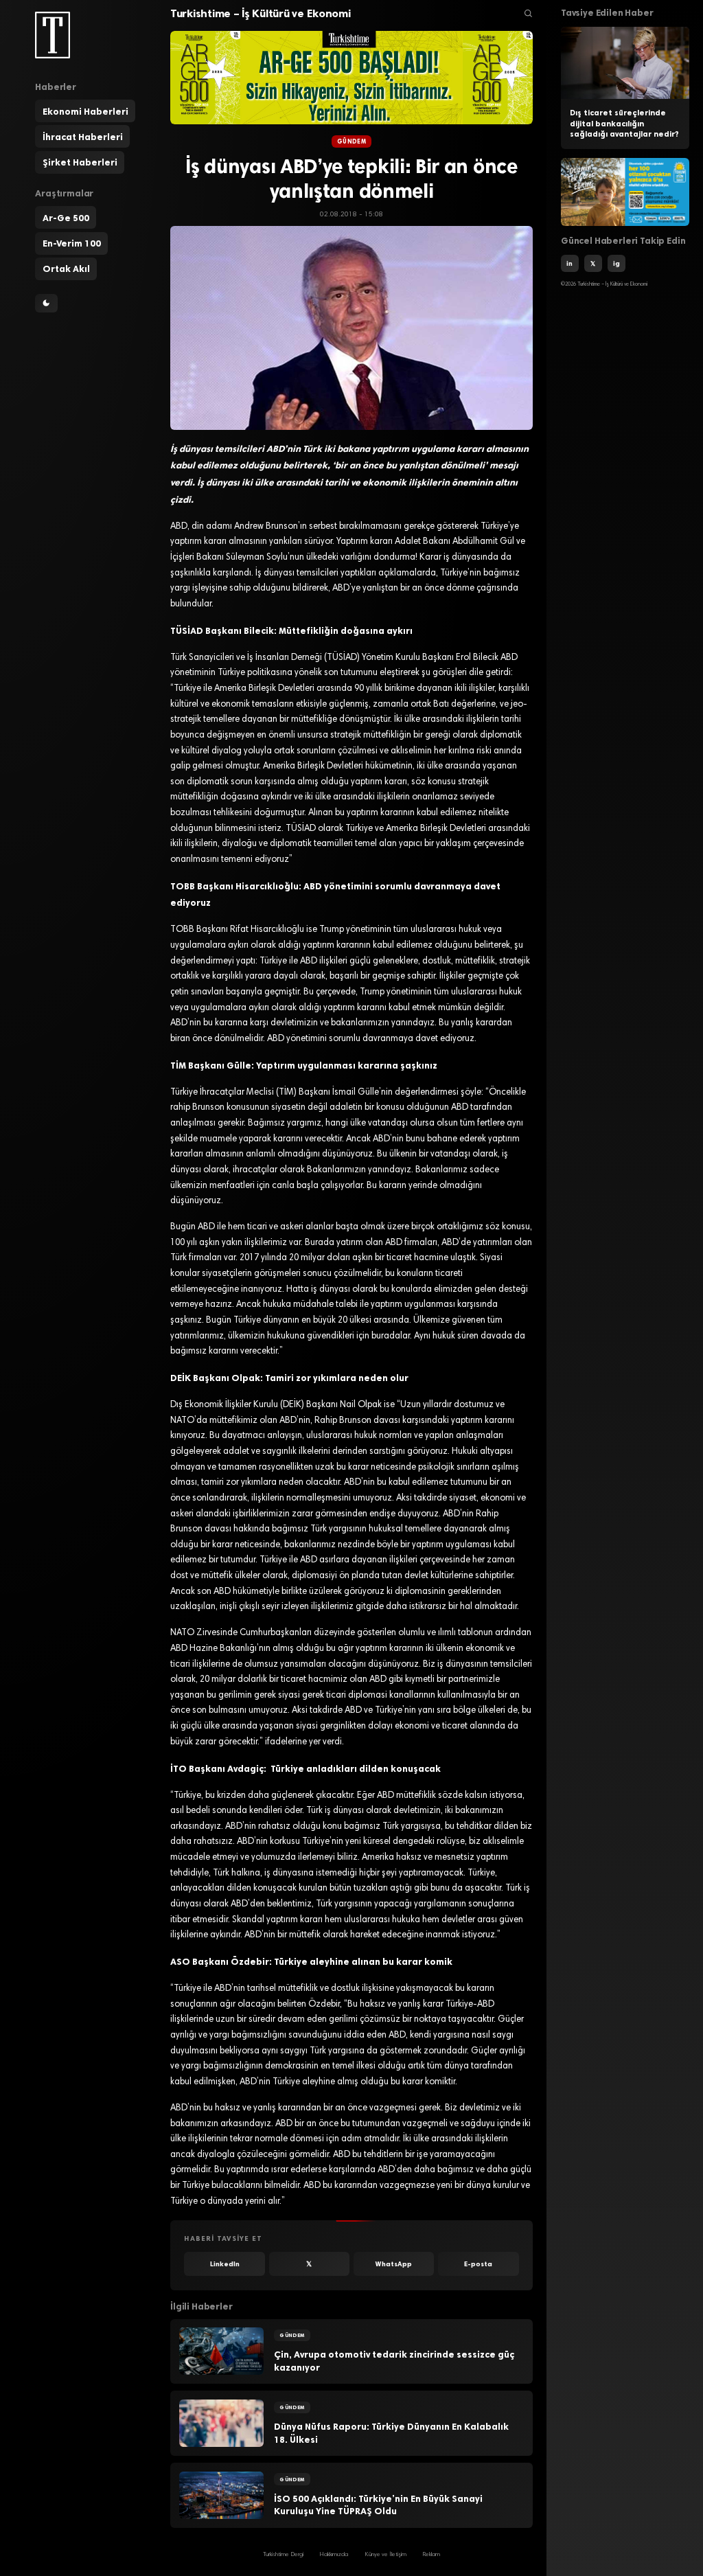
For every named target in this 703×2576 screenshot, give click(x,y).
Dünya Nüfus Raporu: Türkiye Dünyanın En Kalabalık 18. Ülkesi (391, 2433)
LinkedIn (225, 2264)
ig (616, 263)
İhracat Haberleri (83, 137)
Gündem (351, 141)
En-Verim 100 (72, 243)
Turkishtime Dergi (283, 2555)
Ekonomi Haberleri (85, 111)
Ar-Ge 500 (66, 218)
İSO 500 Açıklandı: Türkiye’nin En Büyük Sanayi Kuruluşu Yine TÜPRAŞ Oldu (378, 2505)
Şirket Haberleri (80, 162)
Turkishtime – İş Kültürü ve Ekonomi (261, 13)
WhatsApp (394, 2264)
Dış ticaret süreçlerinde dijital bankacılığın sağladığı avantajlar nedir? (624, 124)
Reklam (431, 2555)
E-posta (478, 2264)
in (569, 263)
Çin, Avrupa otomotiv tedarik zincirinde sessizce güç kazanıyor (394, 2361)
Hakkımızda (334, 2555)
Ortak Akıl (66, 269)
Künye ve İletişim (385, 2555)
